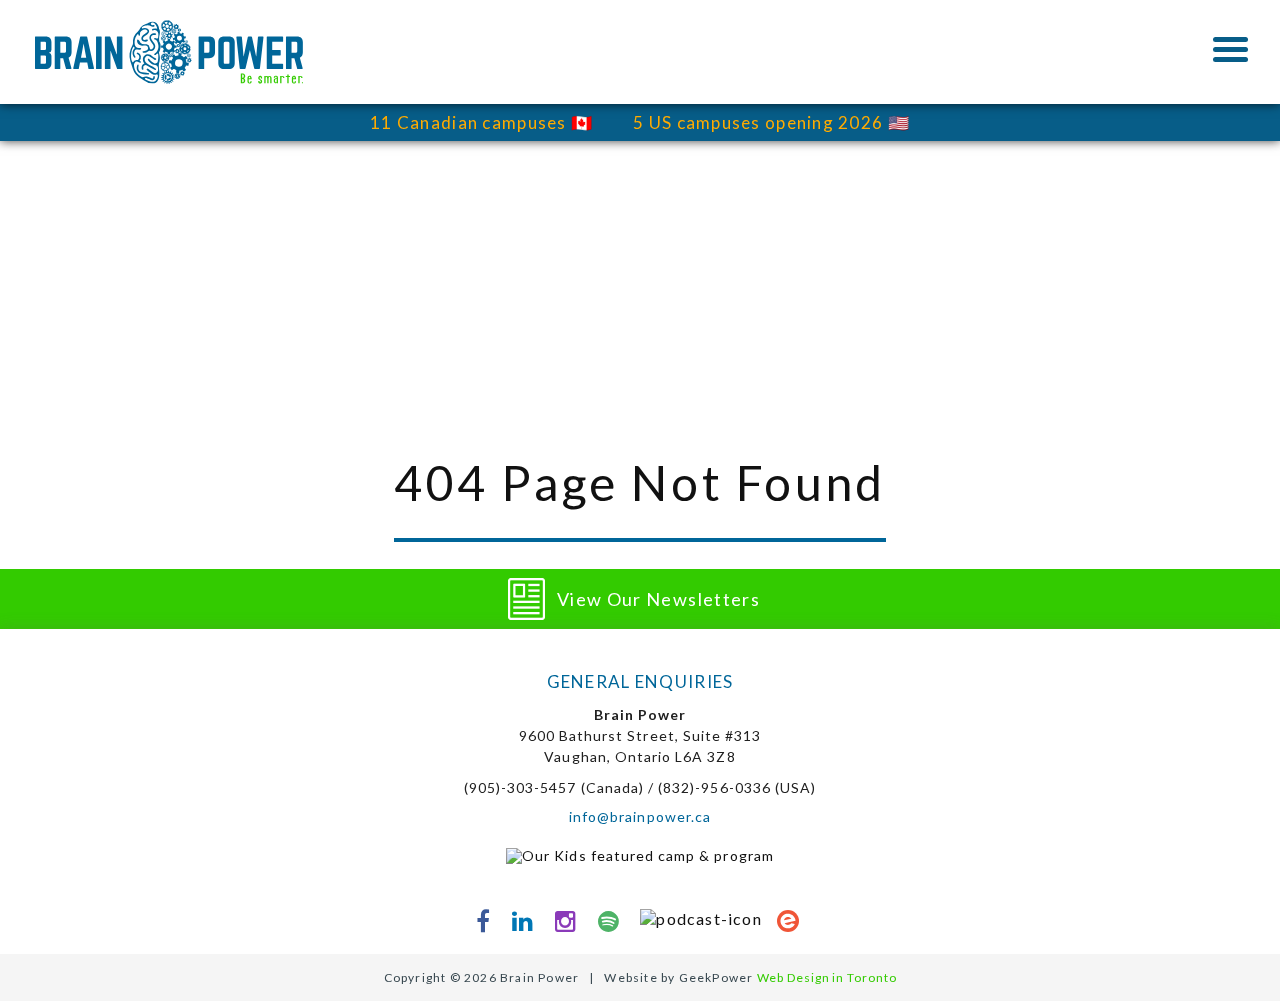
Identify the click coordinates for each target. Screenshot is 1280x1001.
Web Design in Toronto (827, 977)
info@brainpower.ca (640, 816)
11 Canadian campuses (468, 122)
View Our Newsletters (658, 599)
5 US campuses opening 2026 (758, 122)
